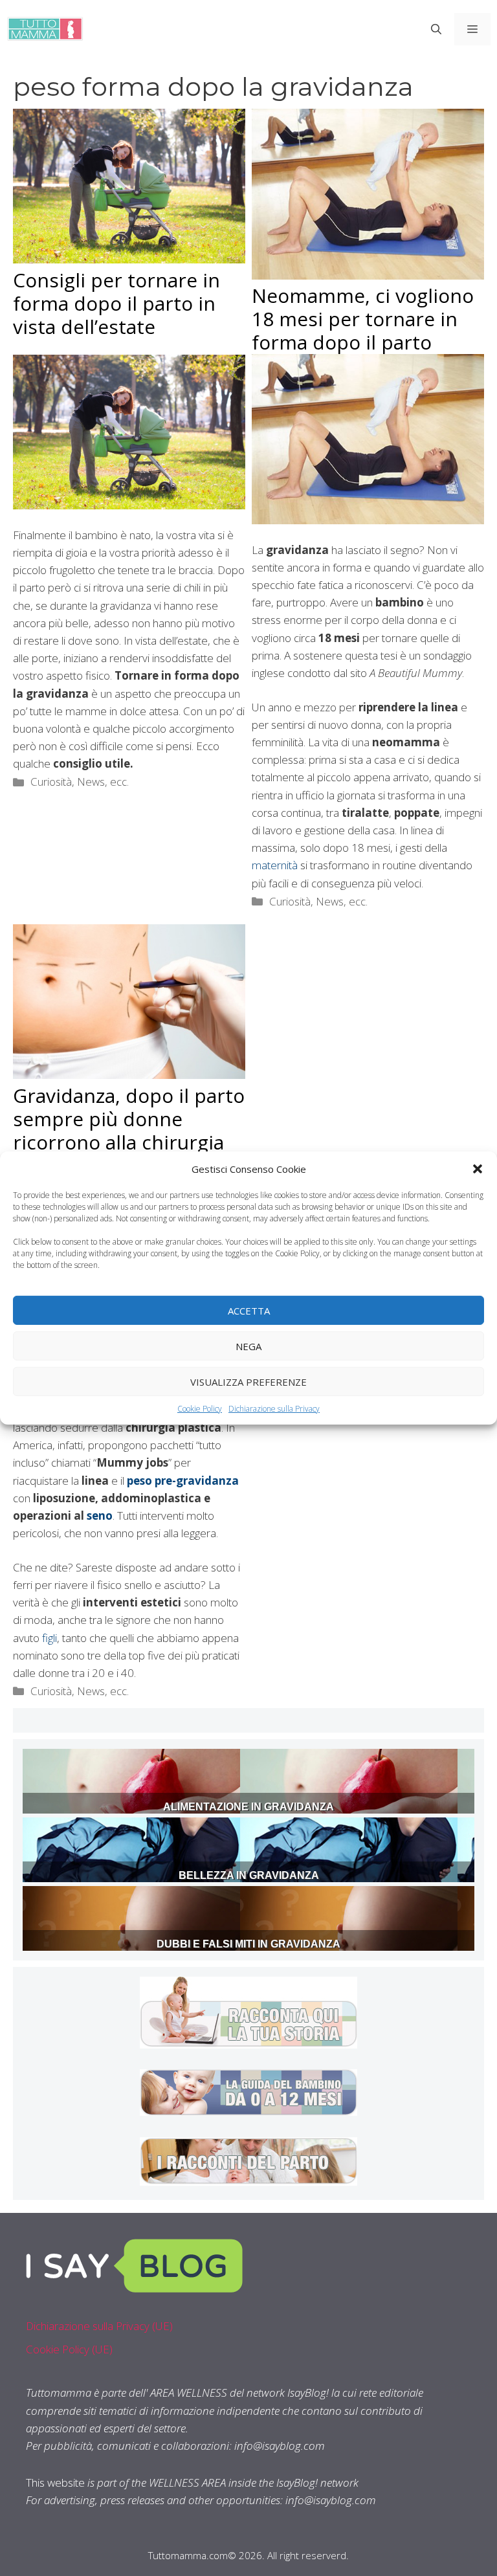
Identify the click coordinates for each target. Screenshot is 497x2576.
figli (48, 1638)
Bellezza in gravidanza (249, 1875)
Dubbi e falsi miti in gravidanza (248, 1944)
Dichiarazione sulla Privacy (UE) (99, 2326)
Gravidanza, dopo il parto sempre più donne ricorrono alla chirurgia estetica (129, 1130)
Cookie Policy (200, 1409)
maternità (275, 865)
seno (100, 1516)
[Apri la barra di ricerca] (436, 29)
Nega (248, 1346)
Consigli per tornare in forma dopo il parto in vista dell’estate (116, 303)
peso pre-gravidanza (183, 1481)
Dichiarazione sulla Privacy (274, 1409)
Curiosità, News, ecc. (80, 782)
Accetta (249, 1310)
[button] (478, 1169)
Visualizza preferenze (248, 1381)
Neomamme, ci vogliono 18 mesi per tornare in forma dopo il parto (363, 319)
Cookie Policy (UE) (69, 2349)
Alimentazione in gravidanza (248, 1807)
